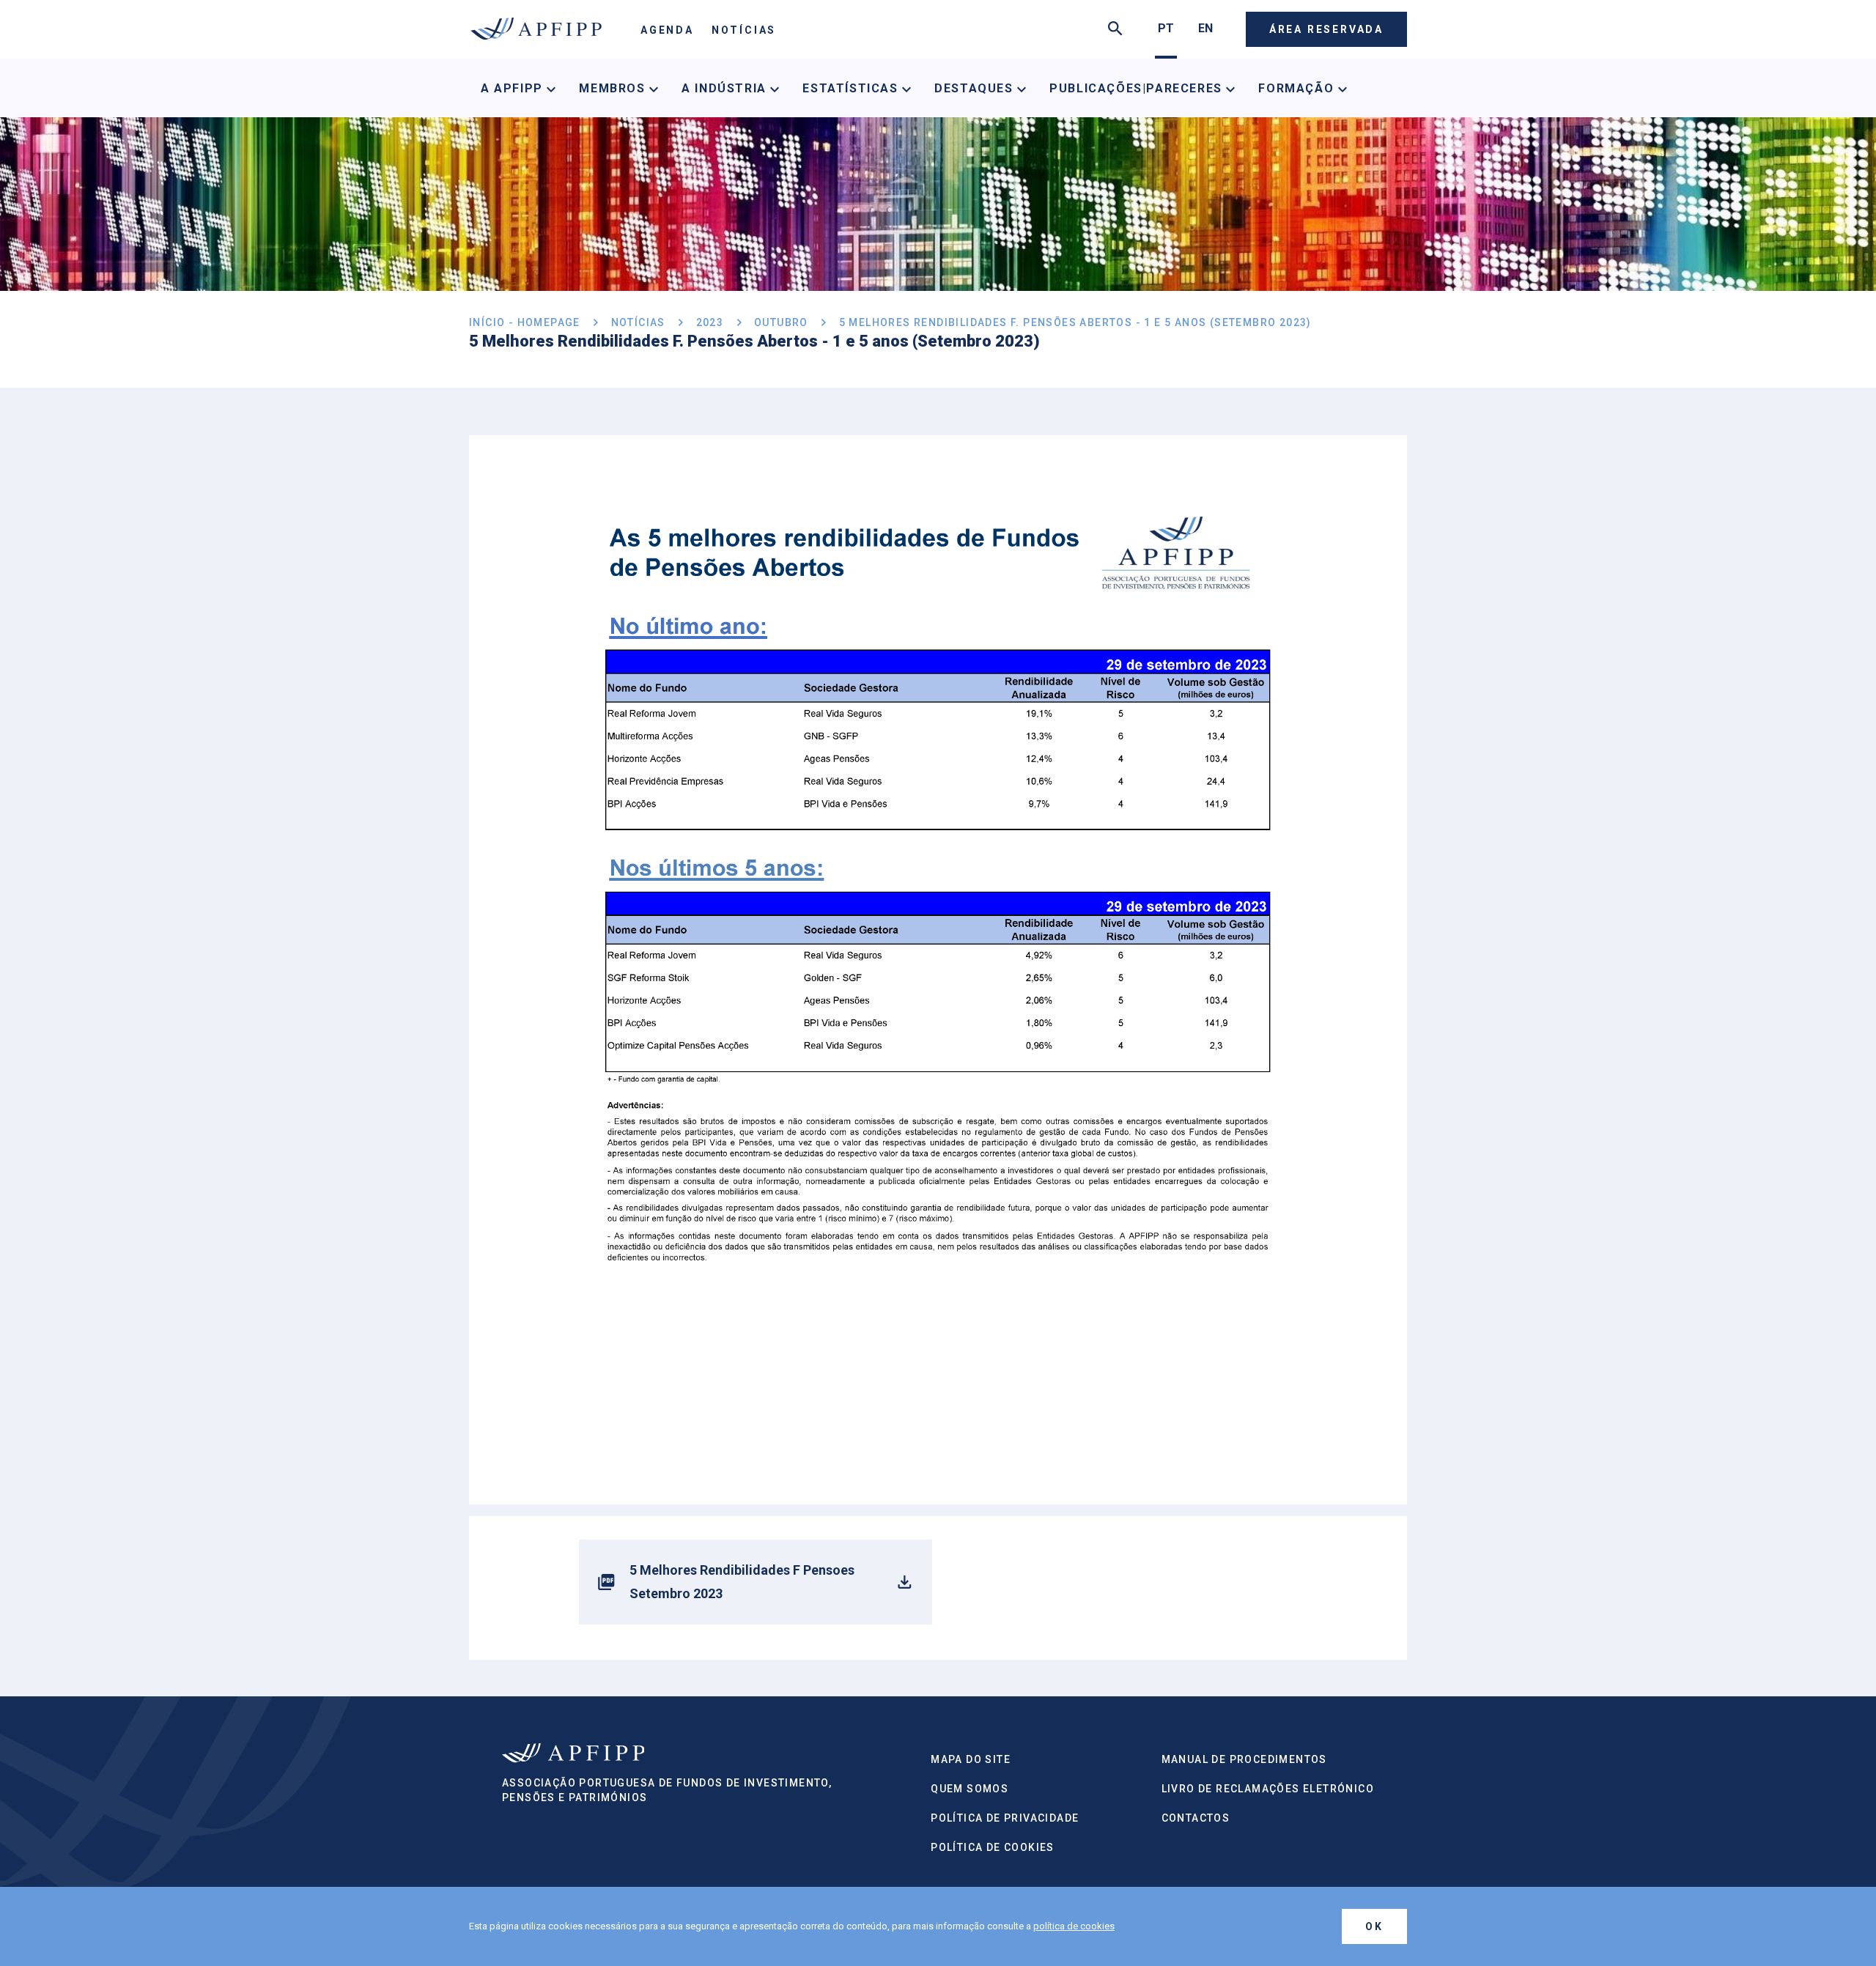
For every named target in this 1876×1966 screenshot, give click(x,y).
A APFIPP (514, 88)
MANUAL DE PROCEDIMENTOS (1244, 1759)
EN (1205, 28)
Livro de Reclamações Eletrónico (1268, 1789)
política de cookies (1074, 1926)
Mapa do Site (971, 1759)
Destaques (976, 88)
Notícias (744, 30)
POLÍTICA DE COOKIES (993, 1847)
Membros (614, 88)
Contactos (1196, 1818)
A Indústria (726, 88)
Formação (1298, 88)
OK (1374, 1926)
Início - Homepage (525, 322)
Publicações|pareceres (1138, 88)
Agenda (667, 30)
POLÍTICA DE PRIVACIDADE (1005, 1818)
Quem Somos (970, 1789)
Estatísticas (852, 88)
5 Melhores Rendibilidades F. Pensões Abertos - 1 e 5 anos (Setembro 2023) (1075, 322)
